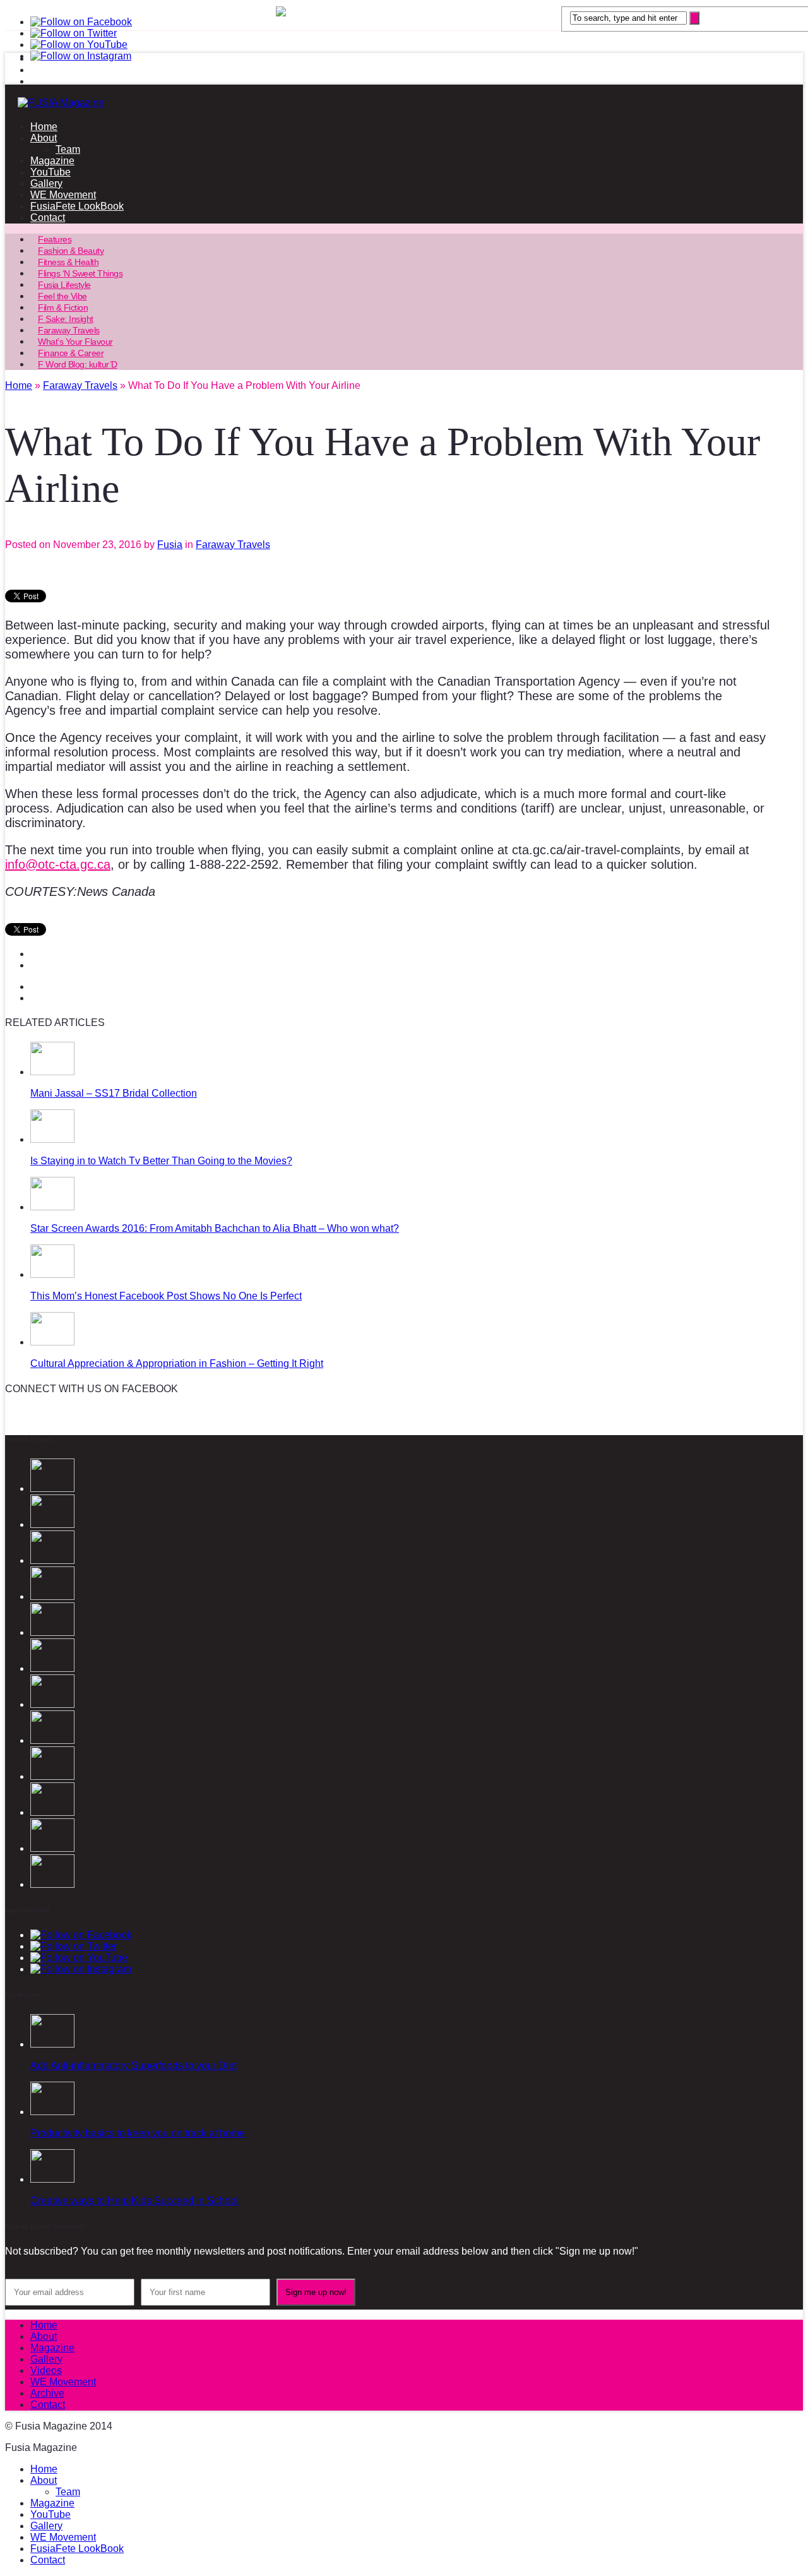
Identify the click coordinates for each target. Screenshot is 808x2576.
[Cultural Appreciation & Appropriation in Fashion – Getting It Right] (52, 1342)
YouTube (50, 172)
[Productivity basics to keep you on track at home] (52, 2112)
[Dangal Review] (52, 1812)
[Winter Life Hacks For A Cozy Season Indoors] (52, 1704)
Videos (46, 2370)
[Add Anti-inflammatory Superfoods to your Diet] (52, 2044)
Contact (48, 218)
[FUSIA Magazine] (404, 103)
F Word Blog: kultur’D (78, 364)
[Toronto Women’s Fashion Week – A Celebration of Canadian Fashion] (52, 1848)
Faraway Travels (233, 545)
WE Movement (63, 195)
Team (68, 149)
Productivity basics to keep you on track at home (138, 2133)
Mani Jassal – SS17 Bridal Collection (114, 1093)
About (44, 138)
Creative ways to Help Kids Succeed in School (134, 2201)
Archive (47, 2393)
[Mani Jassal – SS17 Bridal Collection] (52, 1072)
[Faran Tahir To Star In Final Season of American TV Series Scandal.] (52, 1596)
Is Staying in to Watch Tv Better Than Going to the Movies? (161, 1161)
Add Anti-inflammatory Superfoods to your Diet (134, 2066)
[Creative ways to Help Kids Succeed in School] (52, 2179)
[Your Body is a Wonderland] (52, 1740)
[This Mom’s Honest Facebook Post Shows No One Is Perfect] (52, 1274)
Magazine (52, 161)
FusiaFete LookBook (77, 206)
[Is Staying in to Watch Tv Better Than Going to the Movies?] (52, 1139)
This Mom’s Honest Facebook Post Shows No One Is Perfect (166, 1296)
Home (44, 127)
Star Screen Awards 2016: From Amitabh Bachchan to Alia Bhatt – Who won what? (215, 1228)
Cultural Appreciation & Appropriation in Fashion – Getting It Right (177, 1363)
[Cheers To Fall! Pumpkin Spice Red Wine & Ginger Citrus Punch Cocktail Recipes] (52, 1884)
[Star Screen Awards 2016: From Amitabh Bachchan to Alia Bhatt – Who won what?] (52, 1207)
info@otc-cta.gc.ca (58, 864)
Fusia (170, 545)
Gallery (46, 183)
